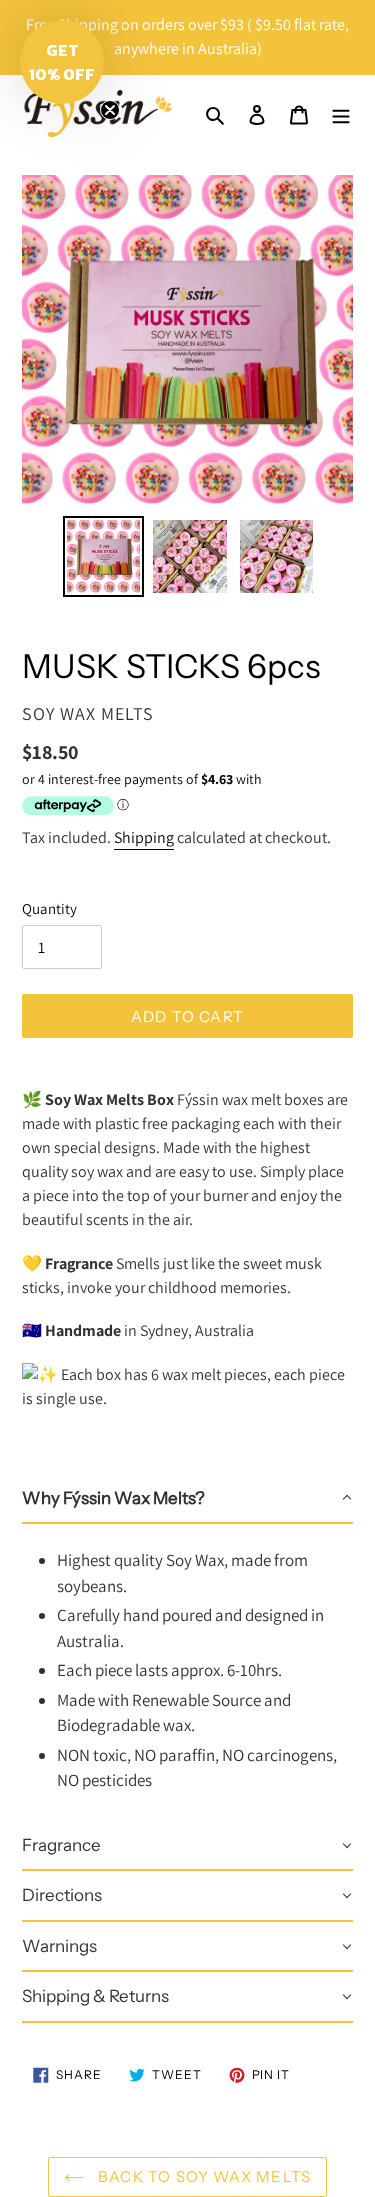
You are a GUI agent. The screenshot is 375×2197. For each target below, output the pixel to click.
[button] (187, 1499)
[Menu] (341, 114)
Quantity (49, 908)
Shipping (144, 837)
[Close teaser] (110, 110)
